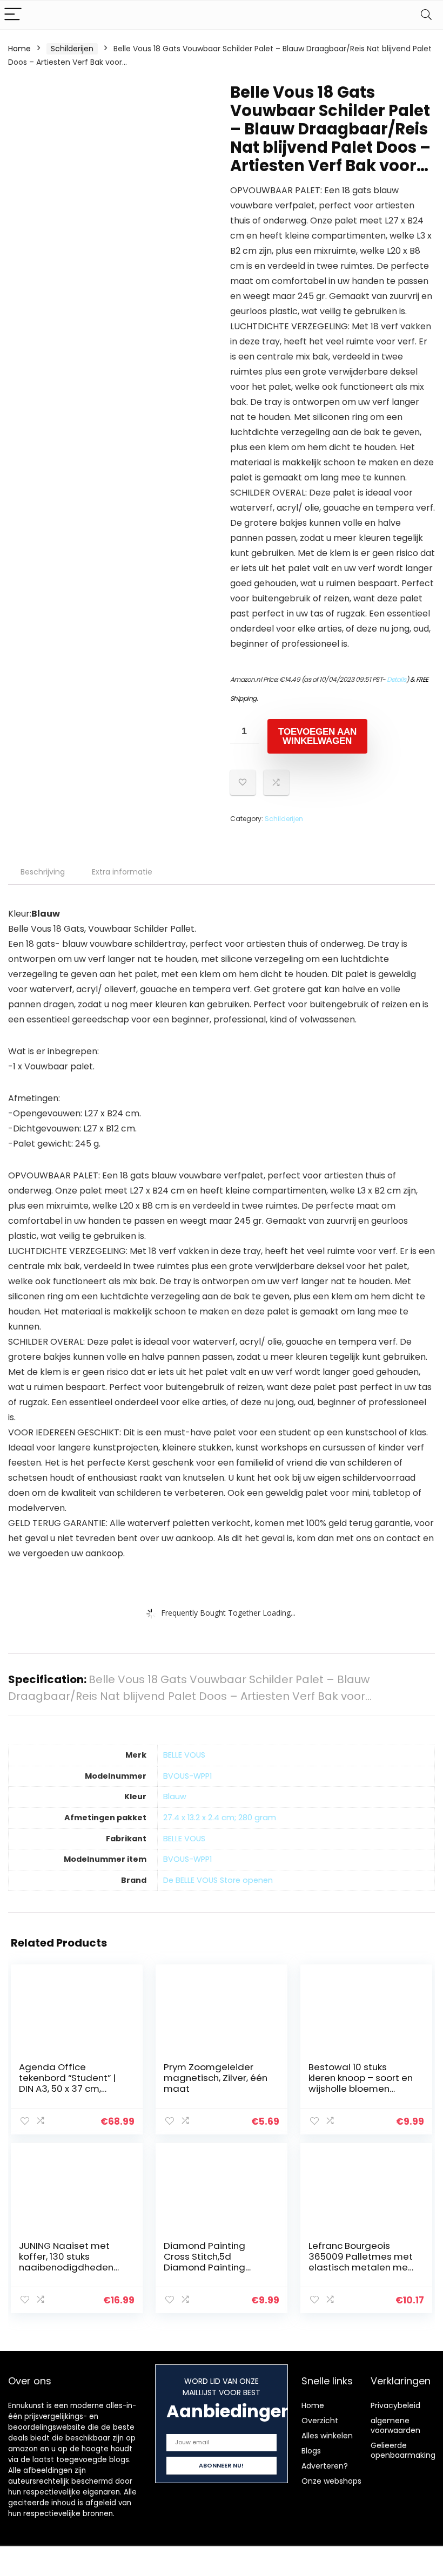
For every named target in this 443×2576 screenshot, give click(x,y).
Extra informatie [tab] (122, 872)
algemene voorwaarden (395, 2425)
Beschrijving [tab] (43, 872)
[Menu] (13, 15)
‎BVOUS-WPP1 (187, 1776)
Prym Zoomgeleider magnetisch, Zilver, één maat (216, 2078)
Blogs (311, 2451)
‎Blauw (175, 1797)
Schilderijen (72, 49)
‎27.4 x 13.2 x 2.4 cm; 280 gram (220, 1818)
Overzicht (320, 2421)
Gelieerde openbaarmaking (403, 2450)
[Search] (426, 15)
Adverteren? (325, 2466)
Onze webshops (331, 2481)
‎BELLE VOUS (184, 1755)
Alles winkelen (327, 2436)
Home (19, 49)
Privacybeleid (395, 2405)
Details (397, 679)
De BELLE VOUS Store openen (218, 1880)
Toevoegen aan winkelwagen (317, 736)
